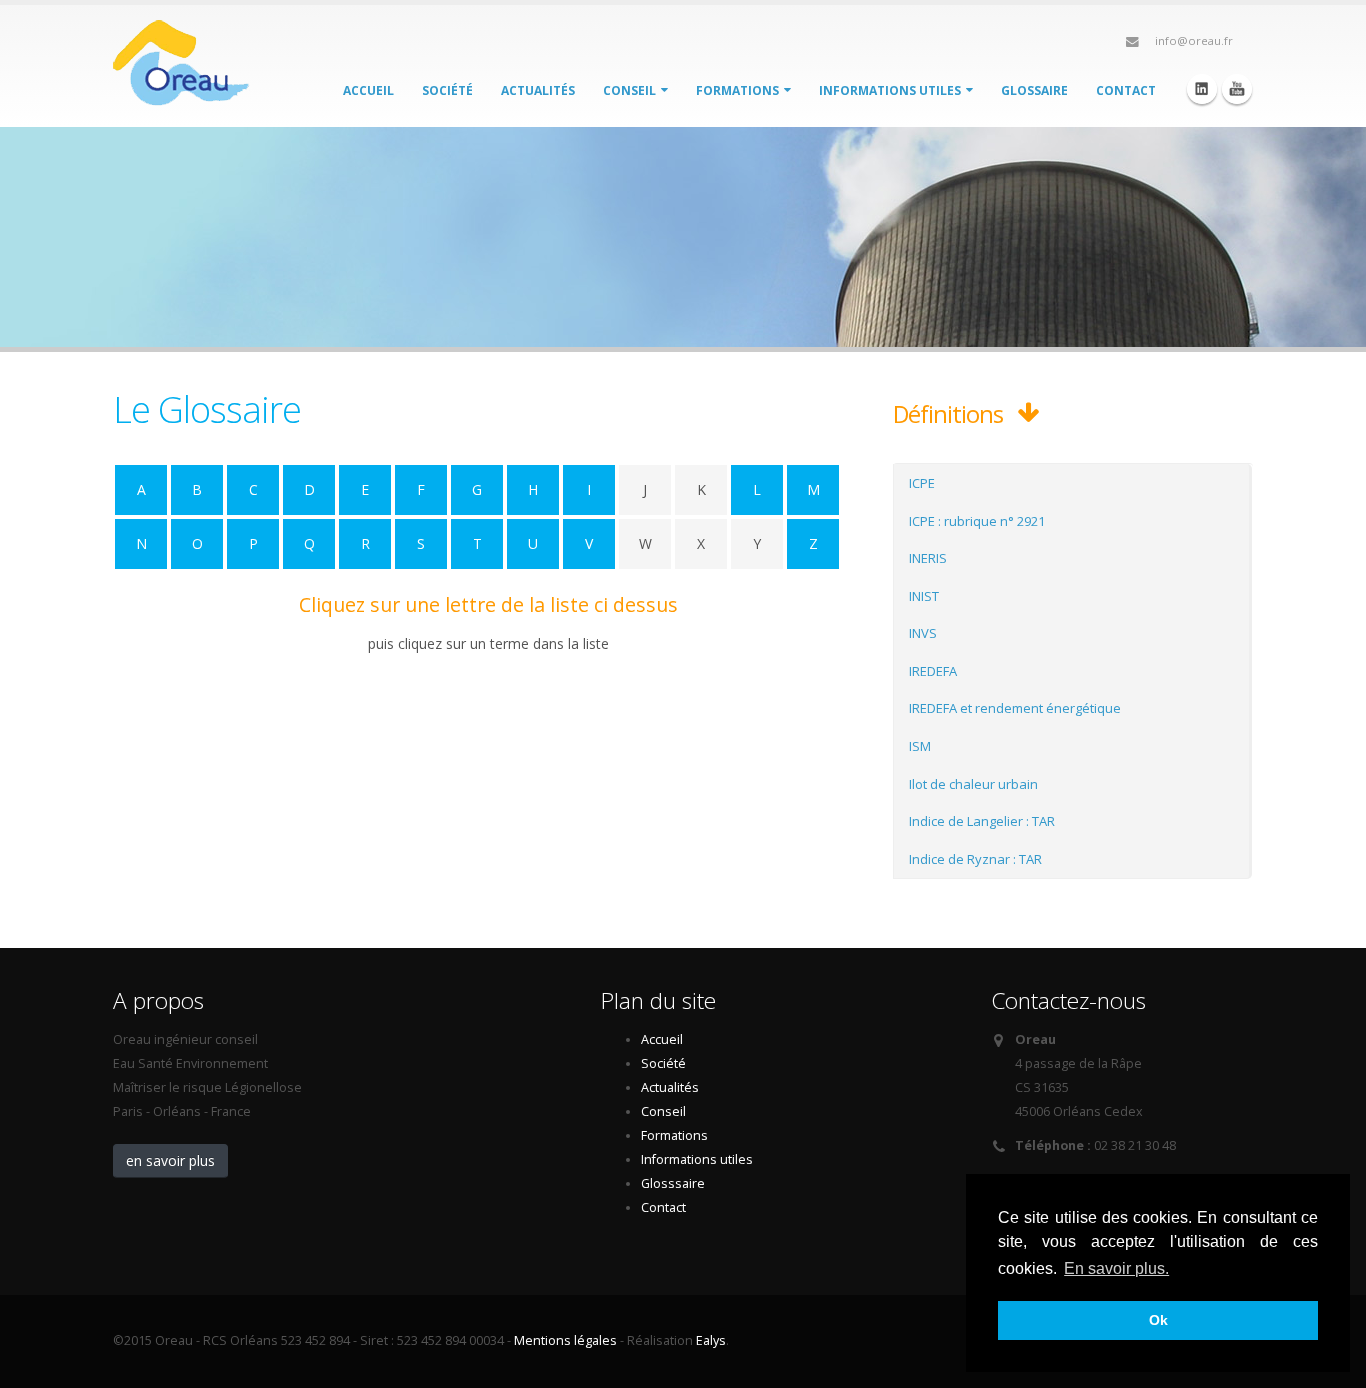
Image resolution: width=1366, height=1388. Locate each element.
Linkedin (1202, 89)
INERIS (928, 558)
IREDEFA (933, 671)
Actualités (538, 90)
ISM (920, 746)
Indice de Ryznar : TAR (975, 859)
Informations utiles (891, 90)
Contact (1126, 90)
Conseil (631, 90)
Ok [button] (1158, 1320)
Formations (739, 90)
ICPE (922, 483)
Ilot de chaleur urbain (973, 784)
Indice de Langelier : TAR (982, 821)
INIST (924, 596)
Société (447, 90)
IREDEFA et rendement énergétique (1015, 708)
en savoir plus (170, 1160)
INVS (923, 633)
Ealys (711, 1340)
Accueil (368, 90)
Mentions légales (565, 1340)
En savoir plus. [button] (1116, 1268)
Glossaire (1034, 90)
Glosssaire (673, 1183)
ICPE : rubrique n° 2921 (977, 521)
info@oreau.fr (1194, 40)
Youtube (1237, 89)
